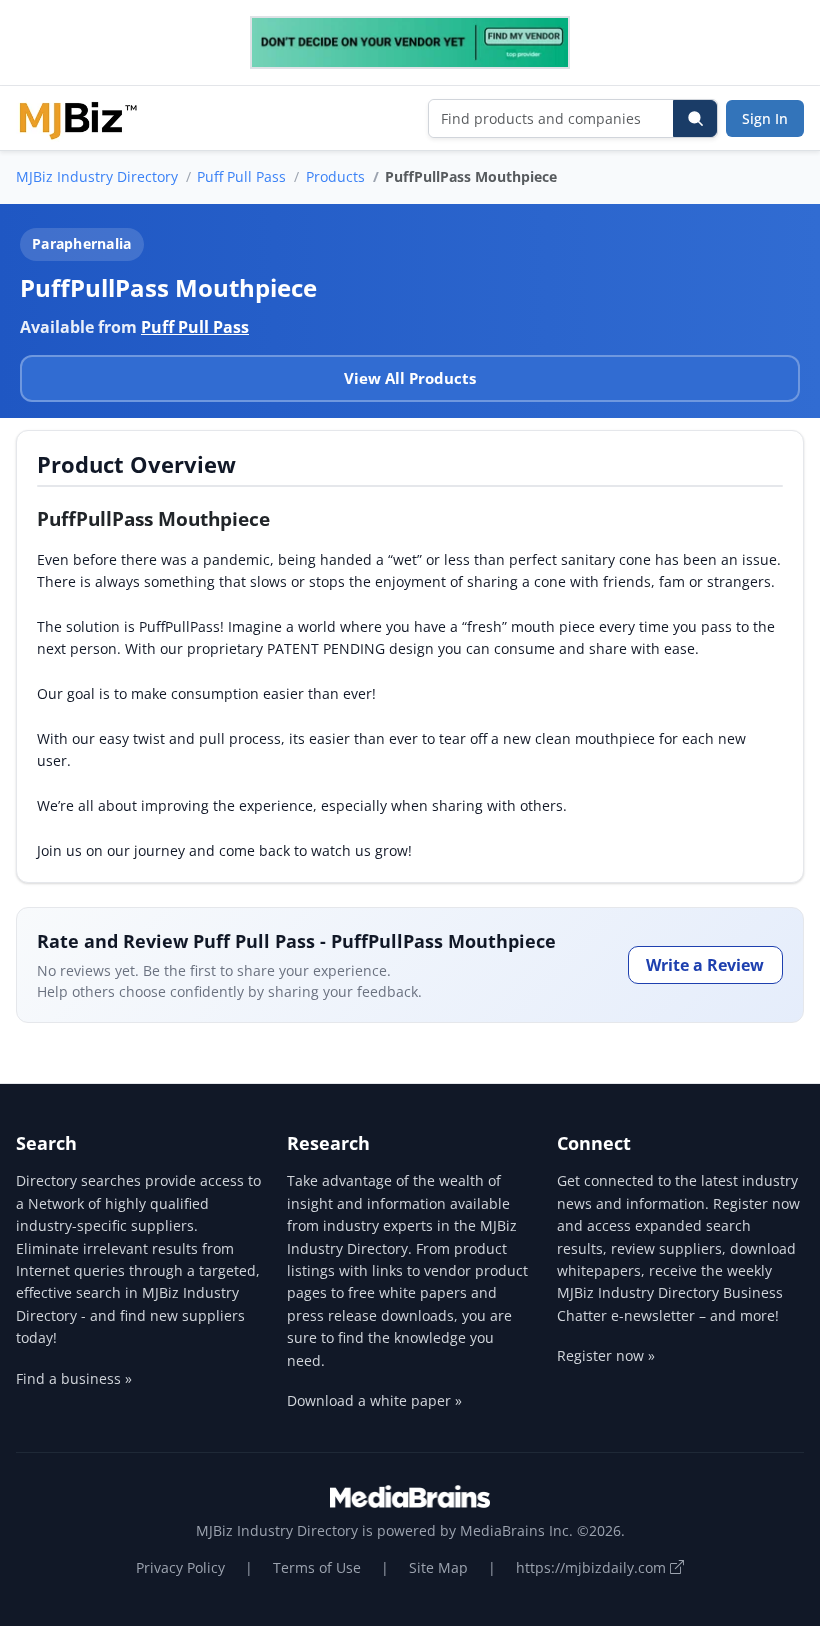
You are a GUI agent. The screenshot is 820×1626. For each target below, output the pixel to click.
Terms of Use (317, 1567)
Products (335, 176)
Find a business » (74, 1378)
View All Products (410, 378)
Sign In (765, 118)
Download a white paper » (374, 1400)
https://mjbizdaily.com (593, 1567)
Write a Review (705, 965)
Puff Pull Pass (241, 176)
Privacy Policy (180, 1567)
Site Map (438, 1567)
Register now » (606, 1355)
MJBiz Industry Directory (97, 176)
